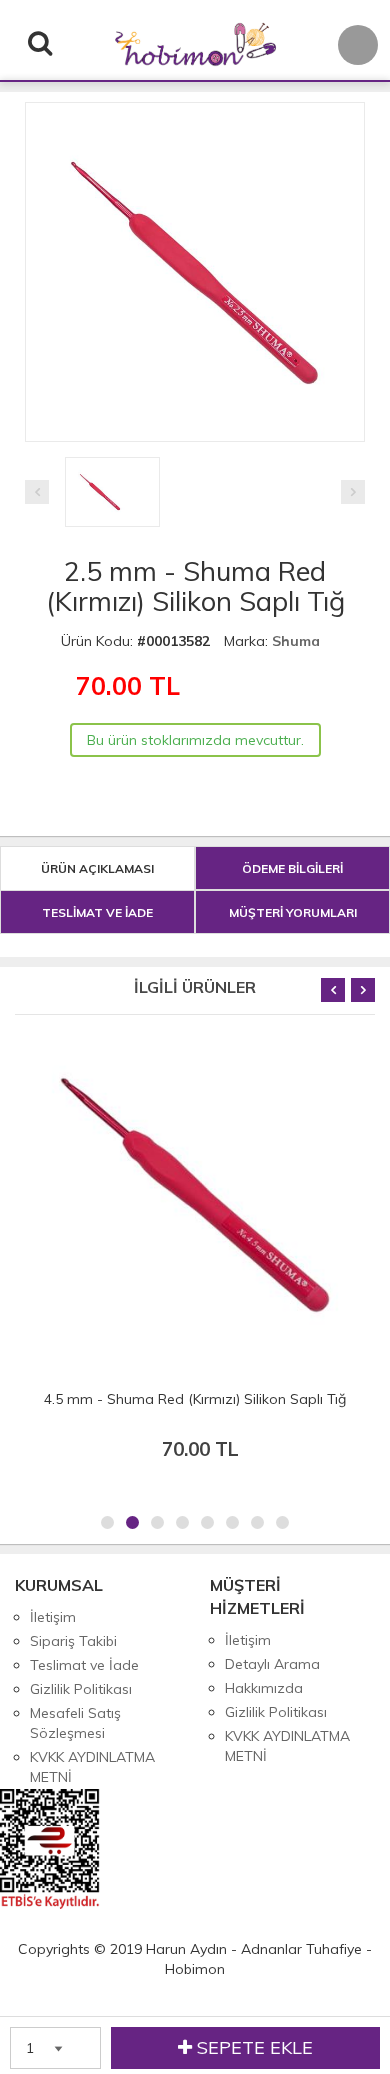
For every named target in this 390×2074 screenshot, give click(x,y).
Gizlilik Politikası (81, 1689)
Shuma (296, 641)
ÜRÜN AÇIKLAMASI (97, 868)
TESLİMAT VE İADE (97, 912)
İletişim (53, 1617)
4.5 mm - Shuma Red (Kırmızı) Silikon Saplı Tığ (195, 1399)
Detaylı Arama (272, 1664)
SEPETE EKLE (252, 2047)
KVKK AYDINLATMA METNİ (92, 1767)
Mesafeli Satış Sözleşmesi (75, 1723)
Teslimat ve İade (84, 1665)
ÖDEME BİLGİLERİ (292, 868)
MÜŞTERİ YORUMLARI (293, 912)
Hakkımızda (264, 1688)
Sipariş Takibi (73, 1641)
